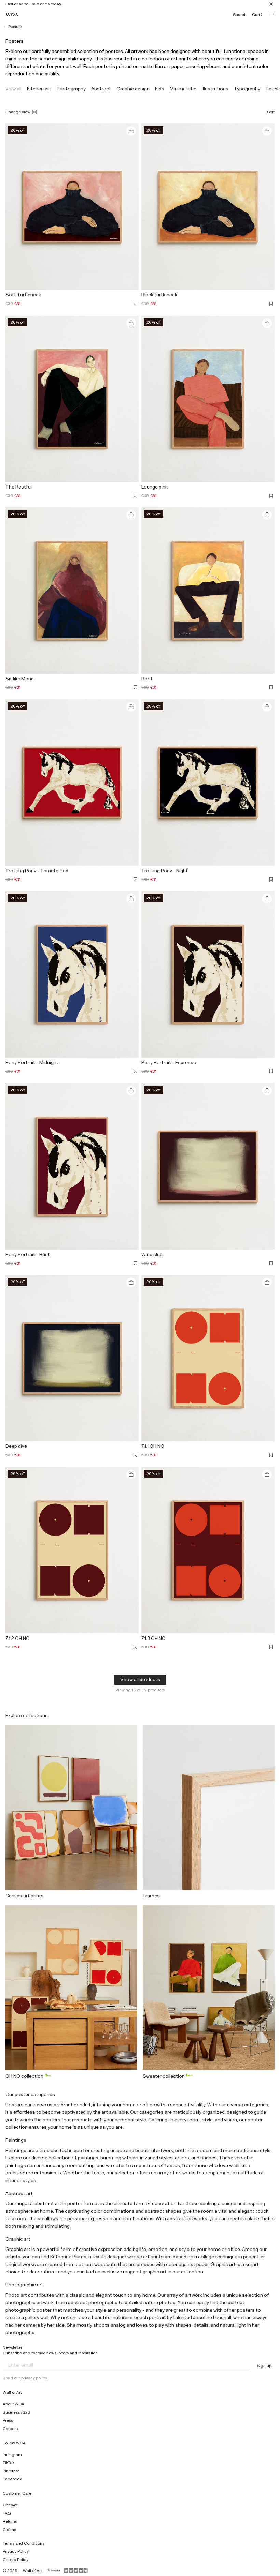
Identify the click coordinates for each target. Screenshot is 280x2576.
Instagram (12, 2455)
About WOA (13, 2404)
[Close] (271, 4)
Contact (10, 2505)
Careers (10, 2429)
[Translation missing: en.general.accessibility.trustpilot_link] (54, 2571)
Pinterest (11, 2471)
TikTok (9, 2463)
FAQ (7, 2513)
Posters (15, 27)
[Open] (271, 15)
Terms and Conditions (24, 2543)
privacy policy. (34, 2378)
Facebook (12, 2479)
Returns (10, 2521)
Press (8, 2420)
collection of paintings (73, 2158)
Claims (9, 2530)
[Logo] (12, 15)
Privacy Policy (16, 2551)
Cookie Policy (16, 2560)
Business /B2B (17, 2412)
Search (240, 15)
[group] (13, 89)
